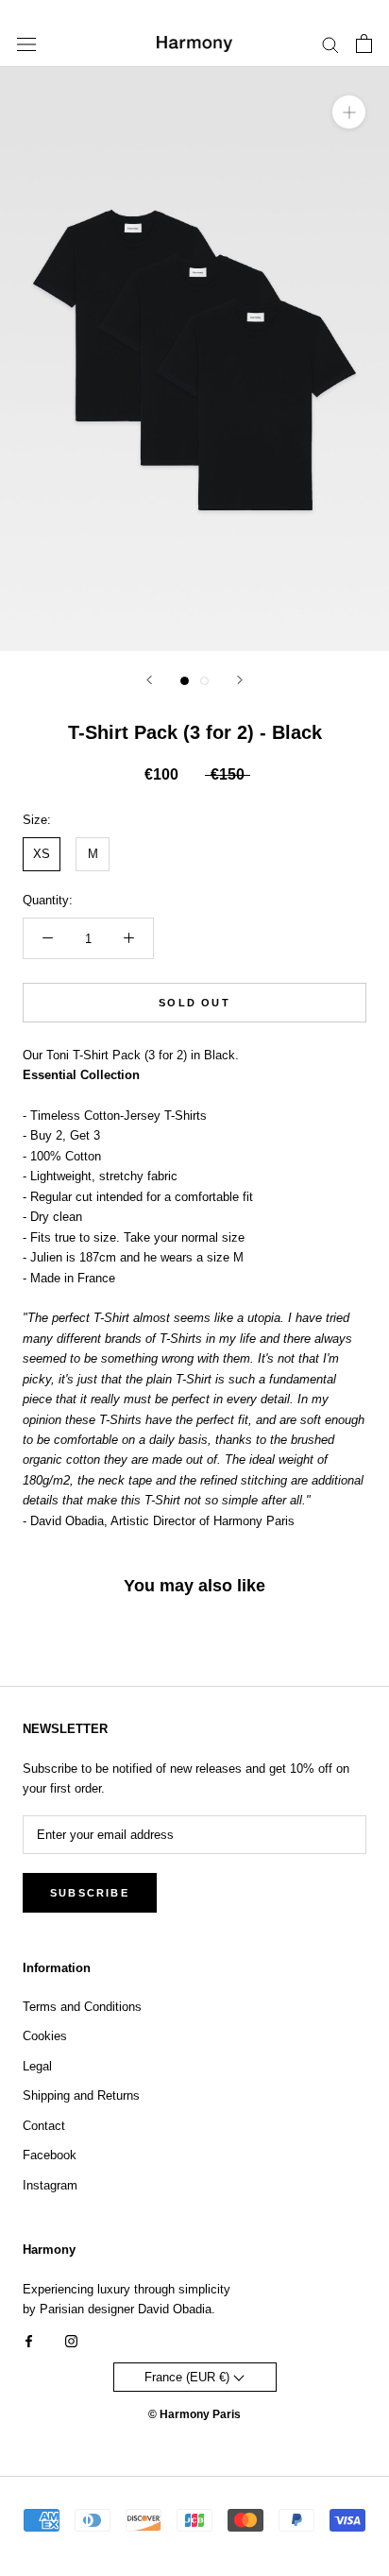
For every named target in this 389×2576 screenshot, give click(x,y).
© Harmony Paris (194, 2414)
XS (42, 854)
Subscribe (90, 1893)
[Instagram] (71, 2340)
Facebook (50, 2155)
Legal (37, 2066)
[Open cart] (364, 43)
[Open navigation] (26, 44)
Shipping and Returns (81, 2095)
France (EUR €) (189, 2377)
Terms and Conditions (82, 2007)
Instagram (50, 2185)
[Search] (330, 44)
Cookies (45, 2036)
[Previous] (149, 680)
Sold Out (194, 1003)
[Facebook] (29, 2340)
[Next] (240, 680)
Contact (44, 2126)
